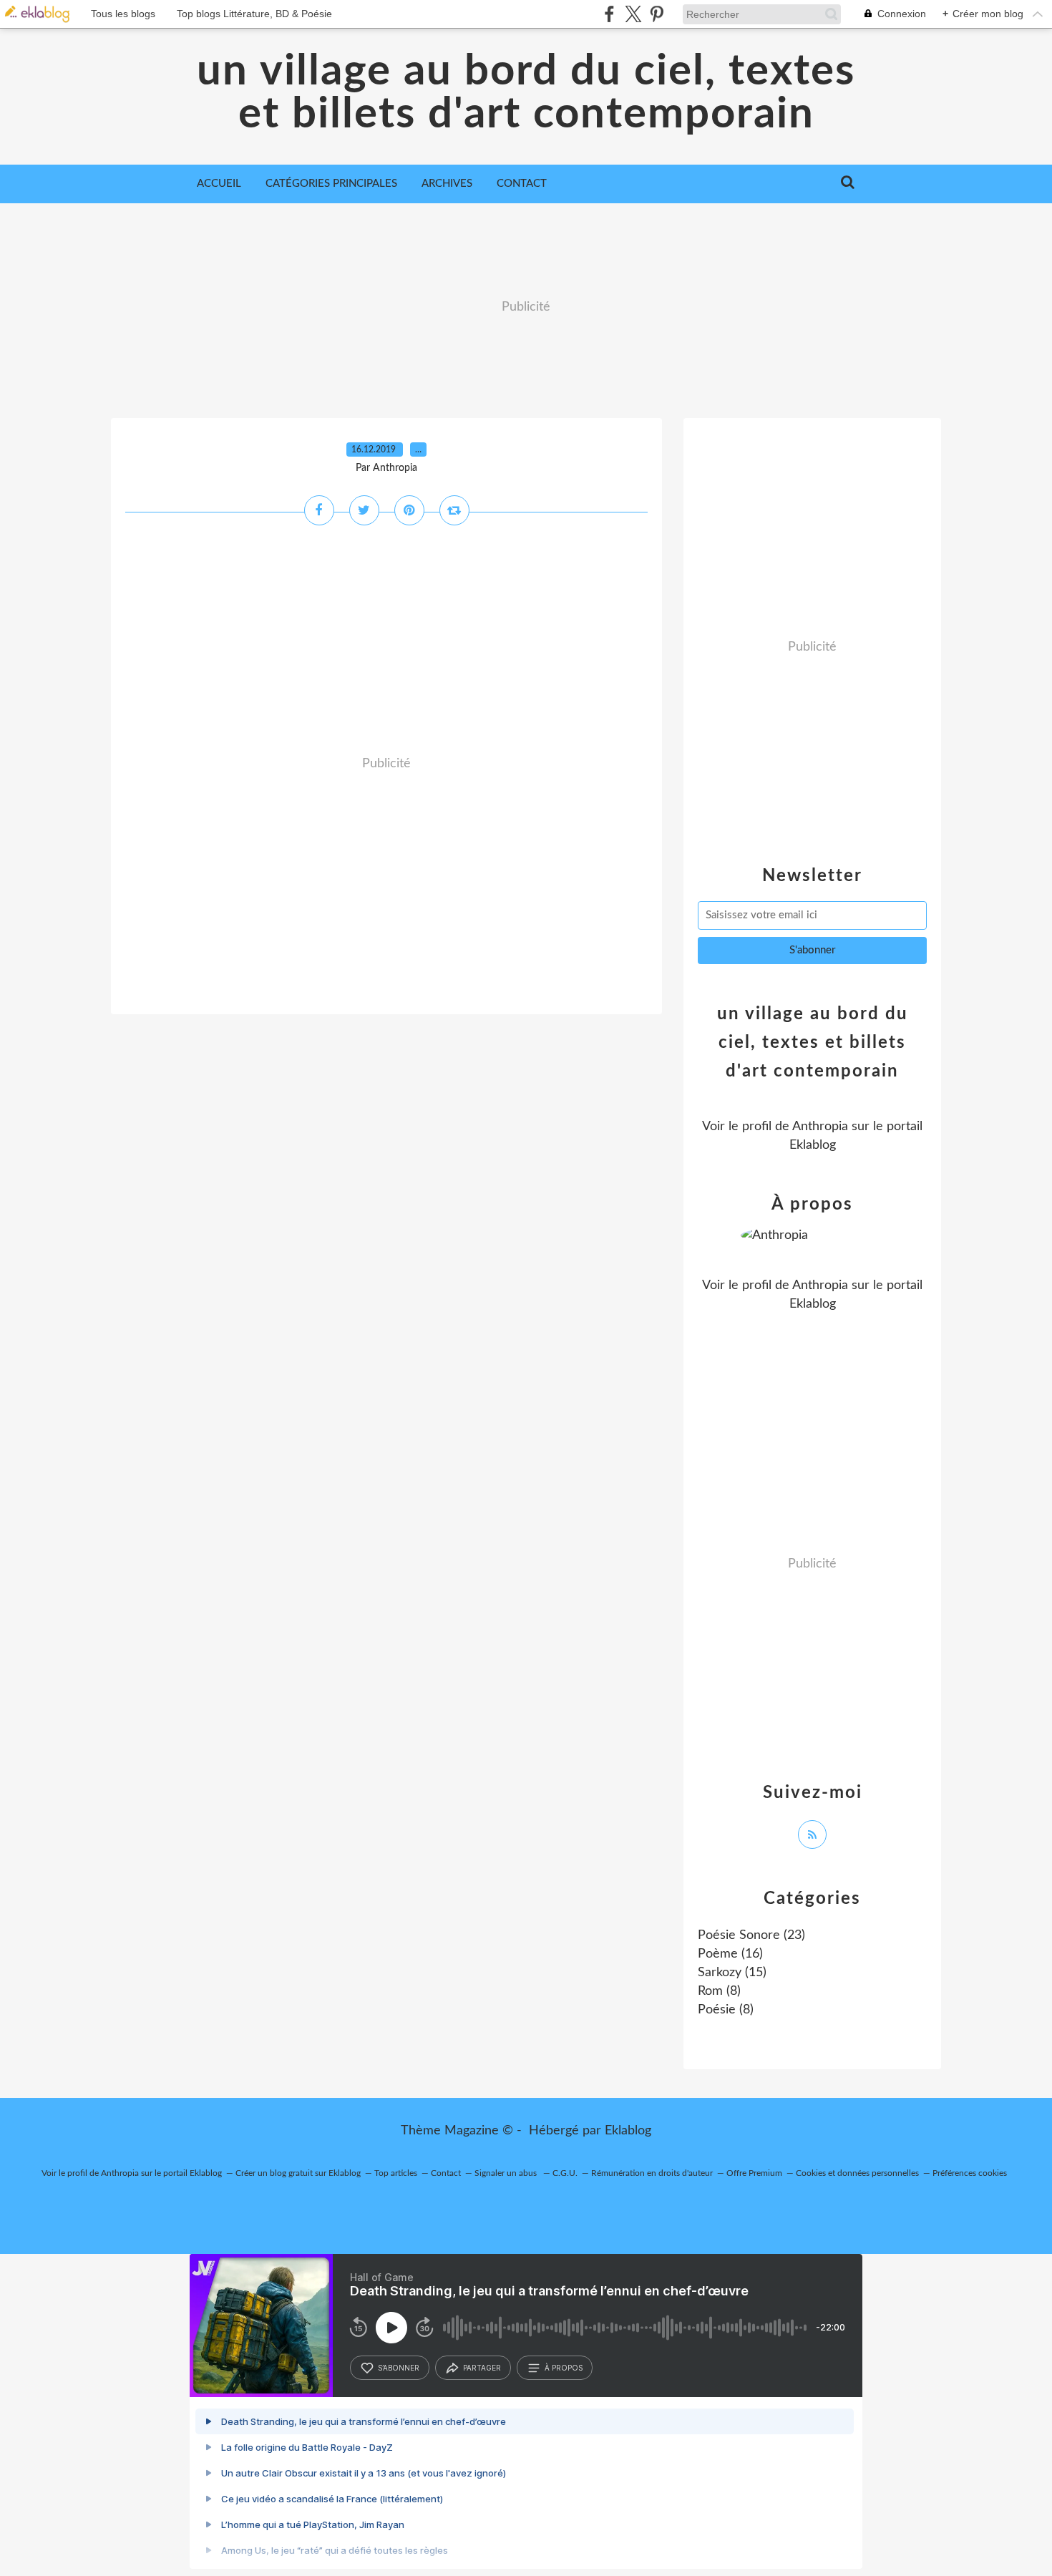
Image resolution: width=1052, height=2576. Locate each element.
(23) (751, 1935)
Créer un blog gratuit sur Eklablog (298, 2173)
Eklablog (628, 2131)
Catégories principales (331, 184)
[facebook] (609, 14)
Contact (522, 184)
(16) (730, 1954)
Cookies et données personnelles (857, 2173)
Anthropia (820, 1127)
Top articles (396, 2173)
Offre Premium (754, 2173)
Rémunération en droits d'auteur (652, 2173)
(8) (719, 1991)
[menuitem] (219, 184)
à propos (564, 2368)
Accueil (219, 184)
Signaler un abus (507, 2173)
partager (482, 2368)
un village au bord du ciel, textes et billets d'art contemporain (526, 93)
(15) (732, 1973)
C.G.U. (565, 2173)
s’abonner (399, 2368)
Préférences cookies (970, 2173)
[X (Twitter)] (633, 14)
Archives (447, 184)
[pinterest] (657, 14)
